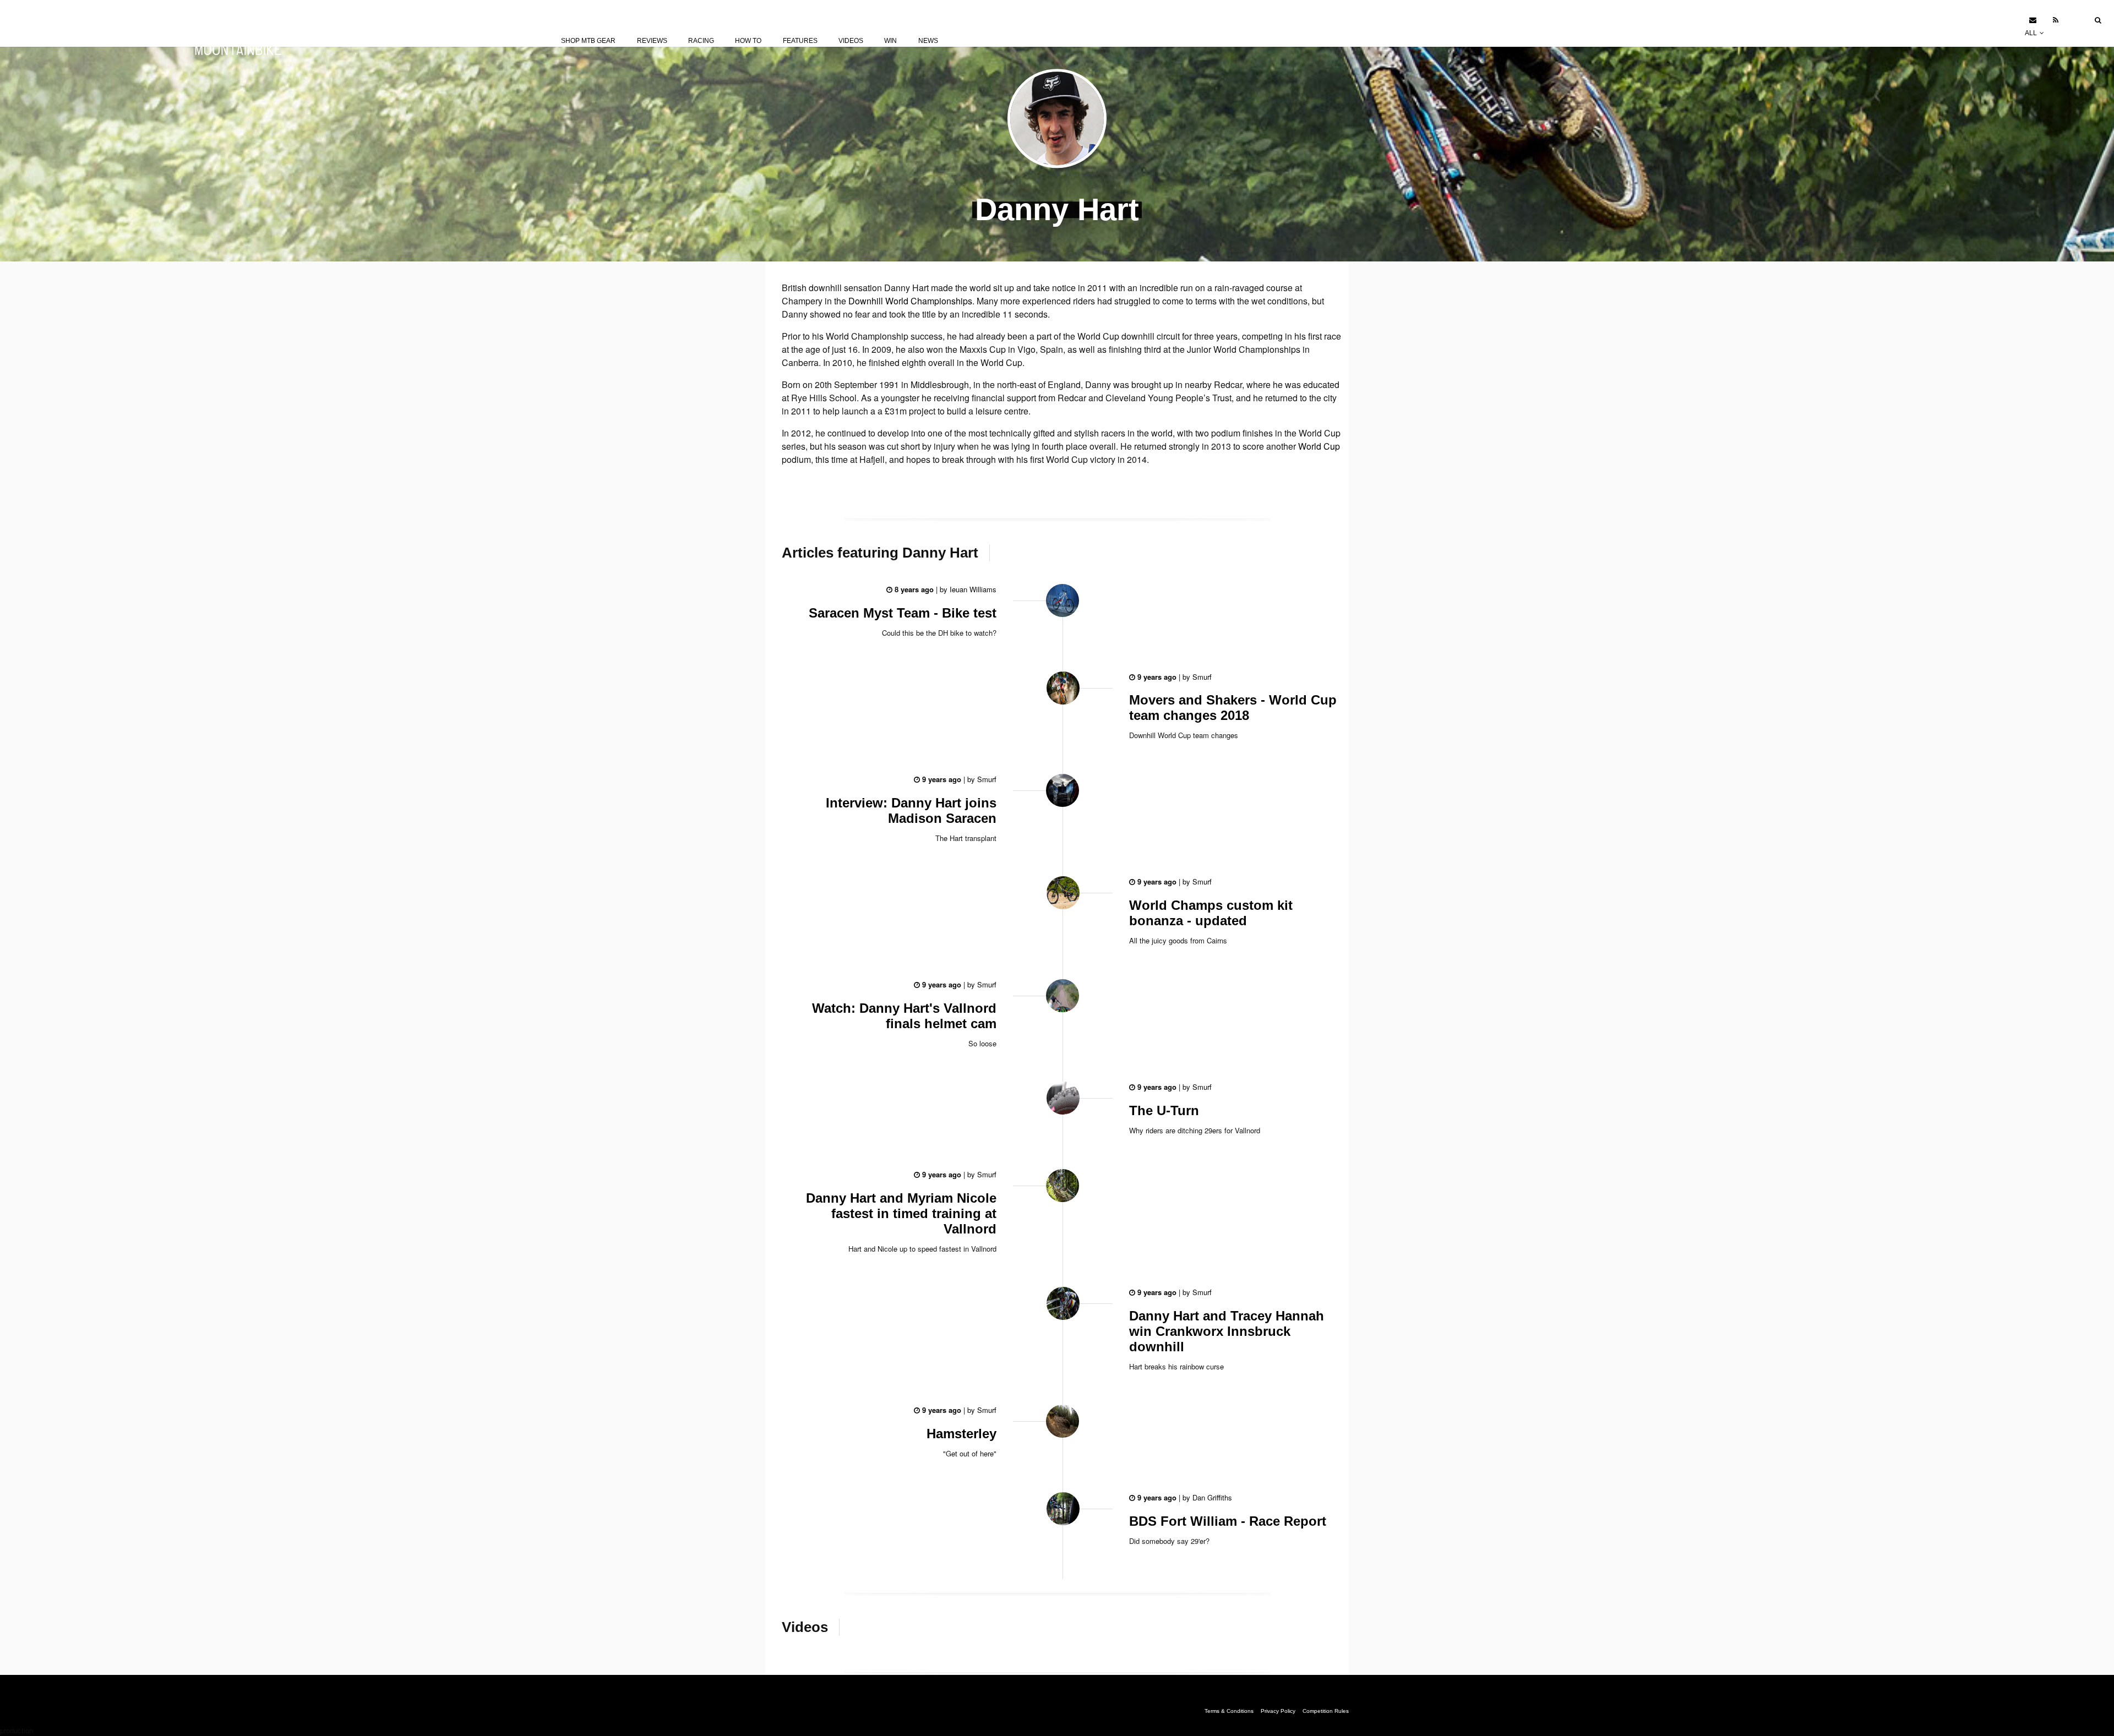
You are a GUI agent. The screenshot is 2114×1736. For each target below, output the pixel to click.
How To (748, 41)
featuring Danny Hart (880, 553)
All (2032, 33)
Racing (701, 41)
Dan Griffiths (1211, 1497)
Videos (851, 41)
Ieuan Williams (972, 589)
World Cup (1319, 446)
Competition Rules (1326, 1711)
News (928, 41)
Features (800, 41)
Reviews (652, 41)
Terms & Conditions (1229, 1711)
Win (890, 41)
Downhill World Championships (910, 301)
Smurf (1201, 677)
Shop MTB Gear (588, 41)
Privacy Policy (1278, 1711)
